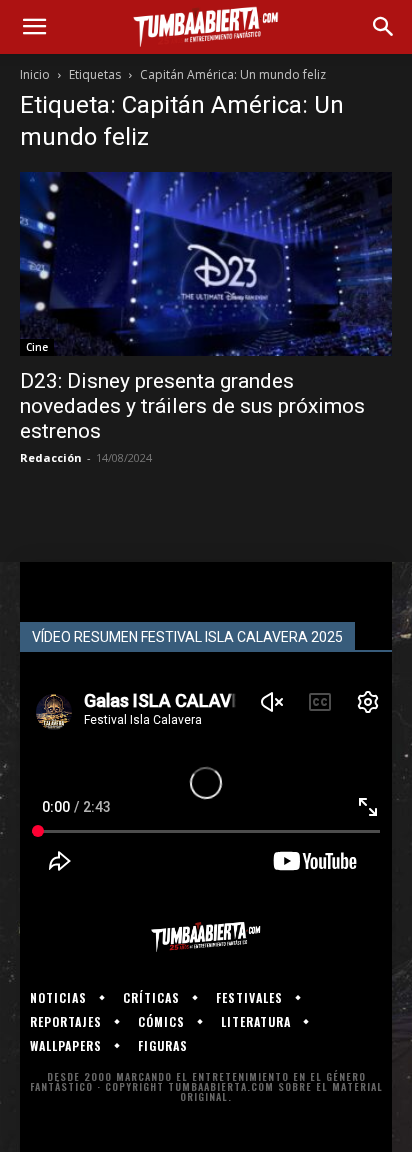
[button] (34, 27)
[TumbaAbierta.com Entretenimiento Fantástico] (206, 937)
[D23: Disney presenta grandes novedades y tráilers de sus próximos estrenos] (206, 264)
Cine (37, 347)
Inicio (35, 74)
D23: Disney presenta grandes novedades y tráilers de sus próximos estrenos (192, 406)
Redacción (51, 457)
